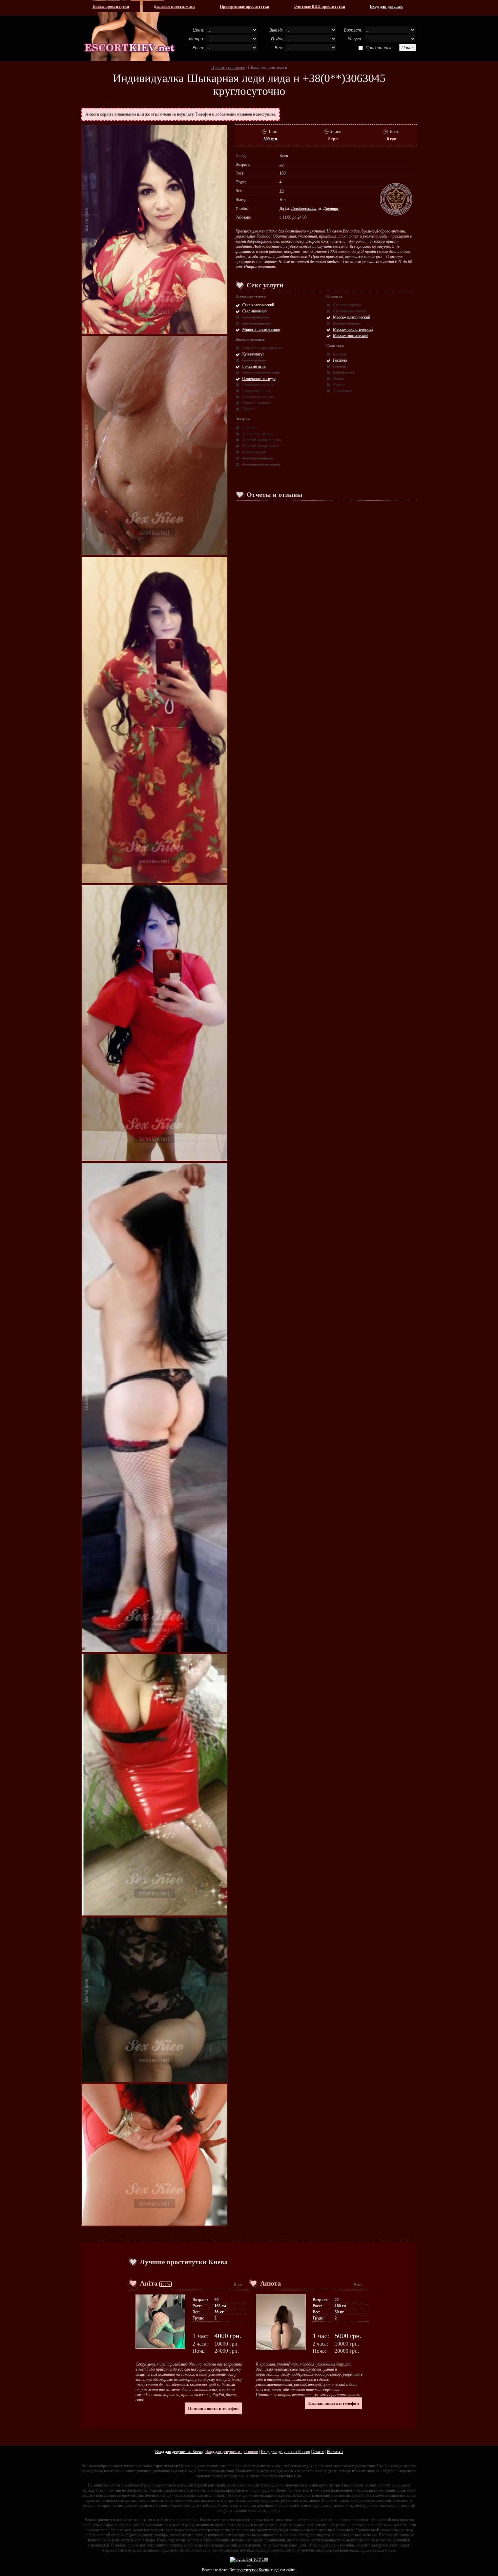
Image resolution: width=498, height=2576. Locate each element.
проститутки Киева (253, 2570)
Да (282, 208)
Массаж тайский (347, 323)
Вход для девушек (386, 6)
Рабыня (339, 366)
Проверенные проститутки (245, 6)
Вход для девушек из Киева (179, 2452)
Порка (338, 379)
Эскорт (248, 409)
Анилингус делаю (257, 434)
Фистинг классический (261, 464)
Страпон (249, 428)
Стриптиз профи (347, 305)
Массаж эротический (351, 336)
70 (282, 191)
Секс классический (258, 305)
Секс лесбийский (256, 323)
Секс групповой (256, 317)
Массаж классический (351, 317)
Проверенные (379, 47)
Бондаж (339, 354)
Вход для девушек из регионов (232, 2452)
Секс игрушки (254, 360)
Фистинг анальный (258, 458)
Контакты (335, 2452)
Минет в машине (256, 403)
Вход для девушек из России (285, 2452)
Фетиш (339, 385)
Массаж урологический (353, 329)
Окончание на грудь (259, 379)
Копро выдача (254, 452)
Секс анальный (255, 311)
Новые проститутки (111, 6)
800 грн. (271, 139)
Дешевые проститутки (174, 6)
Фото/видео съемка (258, 397)
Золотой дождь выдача (262, 440)
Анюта (271, 2283)
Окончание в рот (256, 391)
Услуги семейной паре (261, 372)
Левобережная (304, 208)
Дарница (331, 208)
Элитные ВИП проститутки (320, 6)
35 (282, 164)
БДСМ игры (344, 372)
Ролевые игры (254, 366)
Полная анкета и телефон (213, 2408)
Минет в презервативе (261, 329)
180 (283, 173)
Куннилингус (253, 354)
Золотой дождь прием (261, 446)
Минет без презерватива (263, 348)
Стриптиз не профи (349, 311)
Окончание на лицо (258, 385)
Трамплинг (342, 391)
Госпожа (340, 360)
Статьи (318, 2452)
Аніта (149, 2283)
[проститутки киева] (130, 31)
